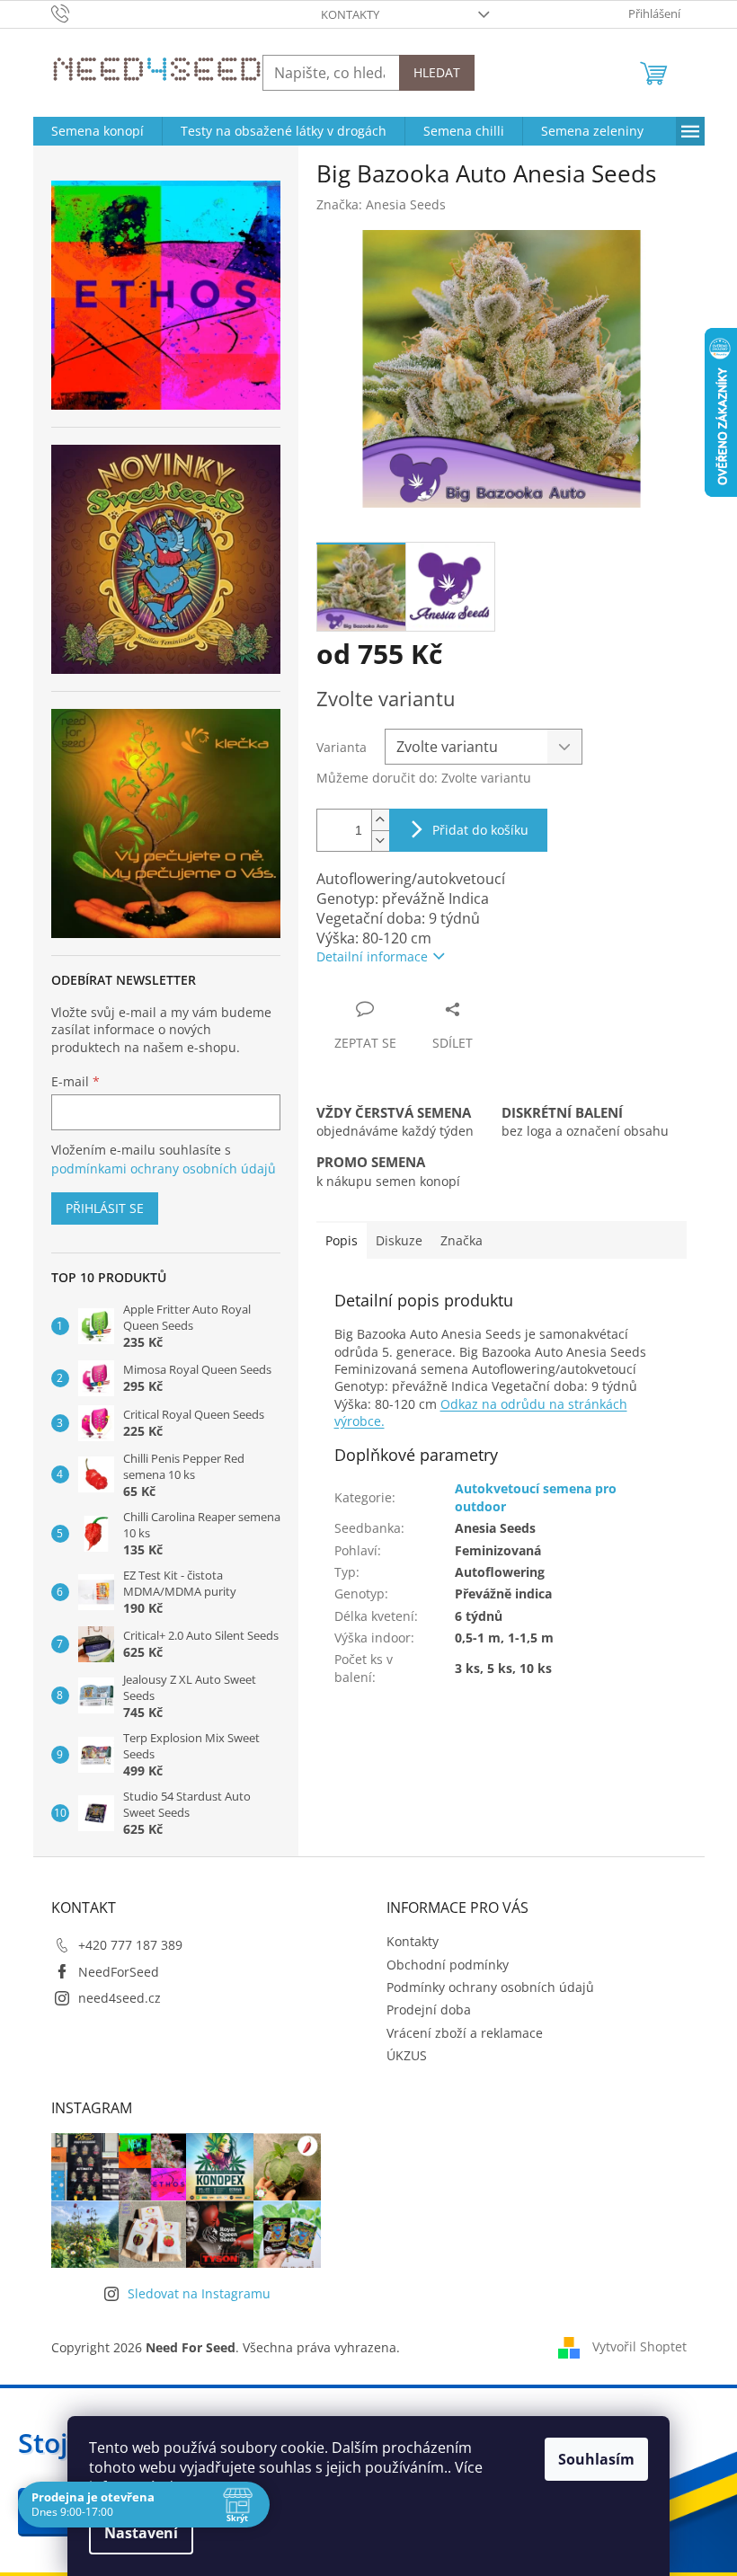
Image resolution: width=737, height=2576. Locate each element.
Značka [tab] (462, 1240)
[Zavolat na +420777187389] (78, 13)
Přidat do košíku (480, 830)
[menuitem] (98, 131)
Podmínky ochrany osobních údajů (490, 1987)
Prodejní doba (429, 2009)
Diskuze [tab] (399, 1240)
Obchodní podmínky (448, 1965)
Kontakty (350, 14)
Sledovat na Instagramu (199, 2293)
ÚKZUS (407, 2055)
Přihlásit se (105, 1208)
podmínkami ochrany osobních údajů (164, 1168)
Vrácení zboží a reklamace (465, 2033)
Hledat (437, 72)
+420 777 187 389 (130, 1945)
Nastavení (141, 2533)
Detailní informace (372, 956)
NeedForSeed (119, 1972)
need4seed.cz (120, 1998)
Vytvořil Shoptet (639, 2346)
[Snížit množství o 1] (380, 841)
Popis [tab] (342, 1240)
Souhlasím (596, 2459)
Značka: (381, 204)
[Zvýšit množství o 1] (380, 820)
